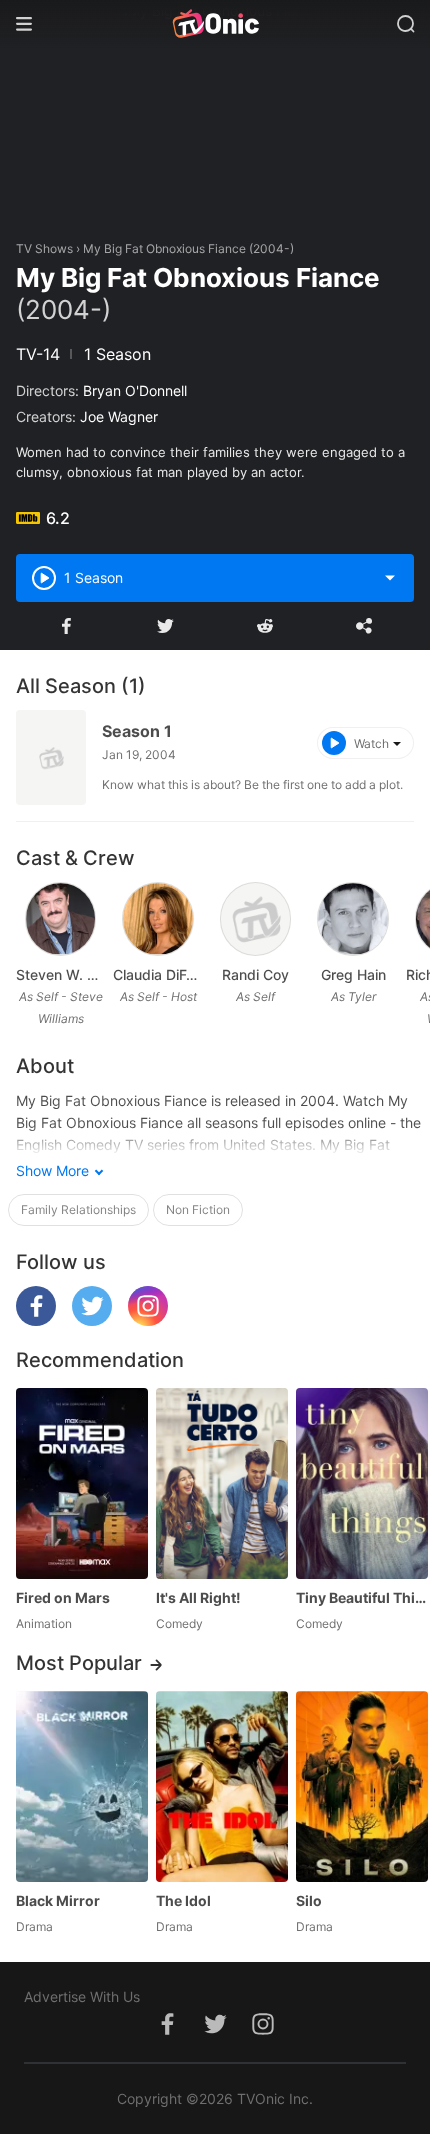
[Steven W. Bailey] (61, 919)
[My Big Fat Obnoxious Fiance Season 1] (51, 757)
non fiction (198, 1209)
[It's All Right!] (222, 1483)
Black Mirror (58, 1900)
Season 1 (137, 731)
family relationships (78, 1209)
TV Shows (44, 248)
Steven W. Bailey (60, 974)
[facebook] (36, 1320)
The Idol (183, 1900)
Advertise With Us (82, 1996)
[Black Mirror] (82, 1786)
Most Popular (79, 1663)
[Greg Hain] (353, 919)
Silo (309, 1900)
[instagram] (148, 1320)
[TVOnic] (215, 24)
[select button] (390, 578)
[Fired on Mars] (82, 1483)
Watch (371, 743)
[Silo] (362, 1786)
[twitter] (92, 1320)
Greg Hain (353, 974)
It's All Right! (198, 1597)
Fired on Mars (63, 1597)
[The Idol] (222, 1786)
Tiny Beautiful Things (362, 1597)
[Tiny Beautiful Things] (362, 1483)
